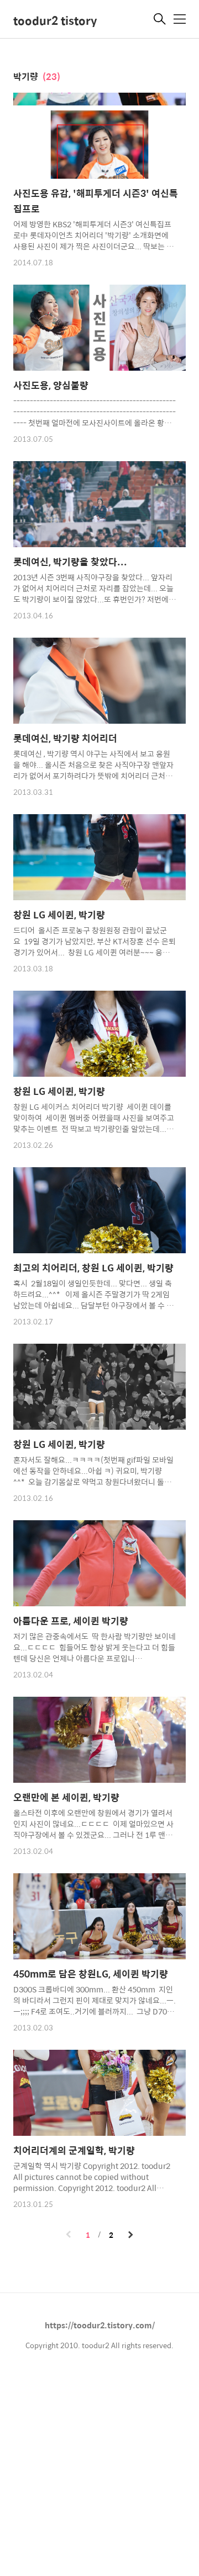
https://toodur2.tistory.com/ (100, 2325)
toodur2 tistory (55, 20)
